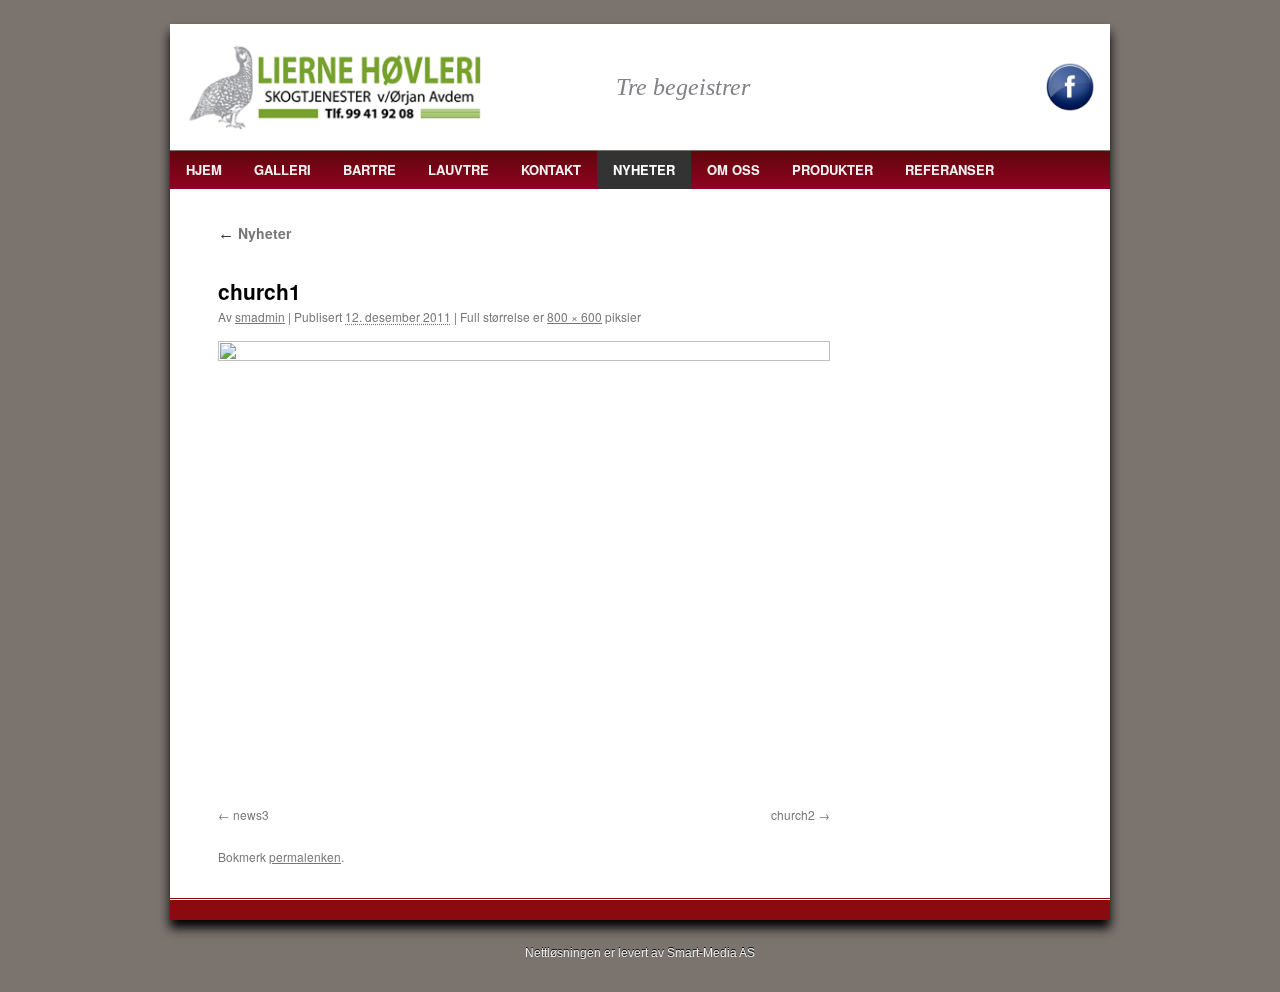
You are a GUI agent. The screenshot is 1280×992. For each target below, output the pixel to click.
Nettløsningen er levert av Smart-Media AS (640, 953)
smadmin (260, 316)
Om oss (733, 169)
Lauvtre (458, 169)
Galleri (282, 169)
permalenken (305, 856)
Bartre (369, 169)
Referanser (949, 169)
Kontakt (551, 169)
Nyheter (644, 169)
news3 (251, 814)
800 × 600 (574, 316)
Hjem (204, 169)
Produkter (832, 169)
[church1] (524, 570)
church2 (793, 814)
